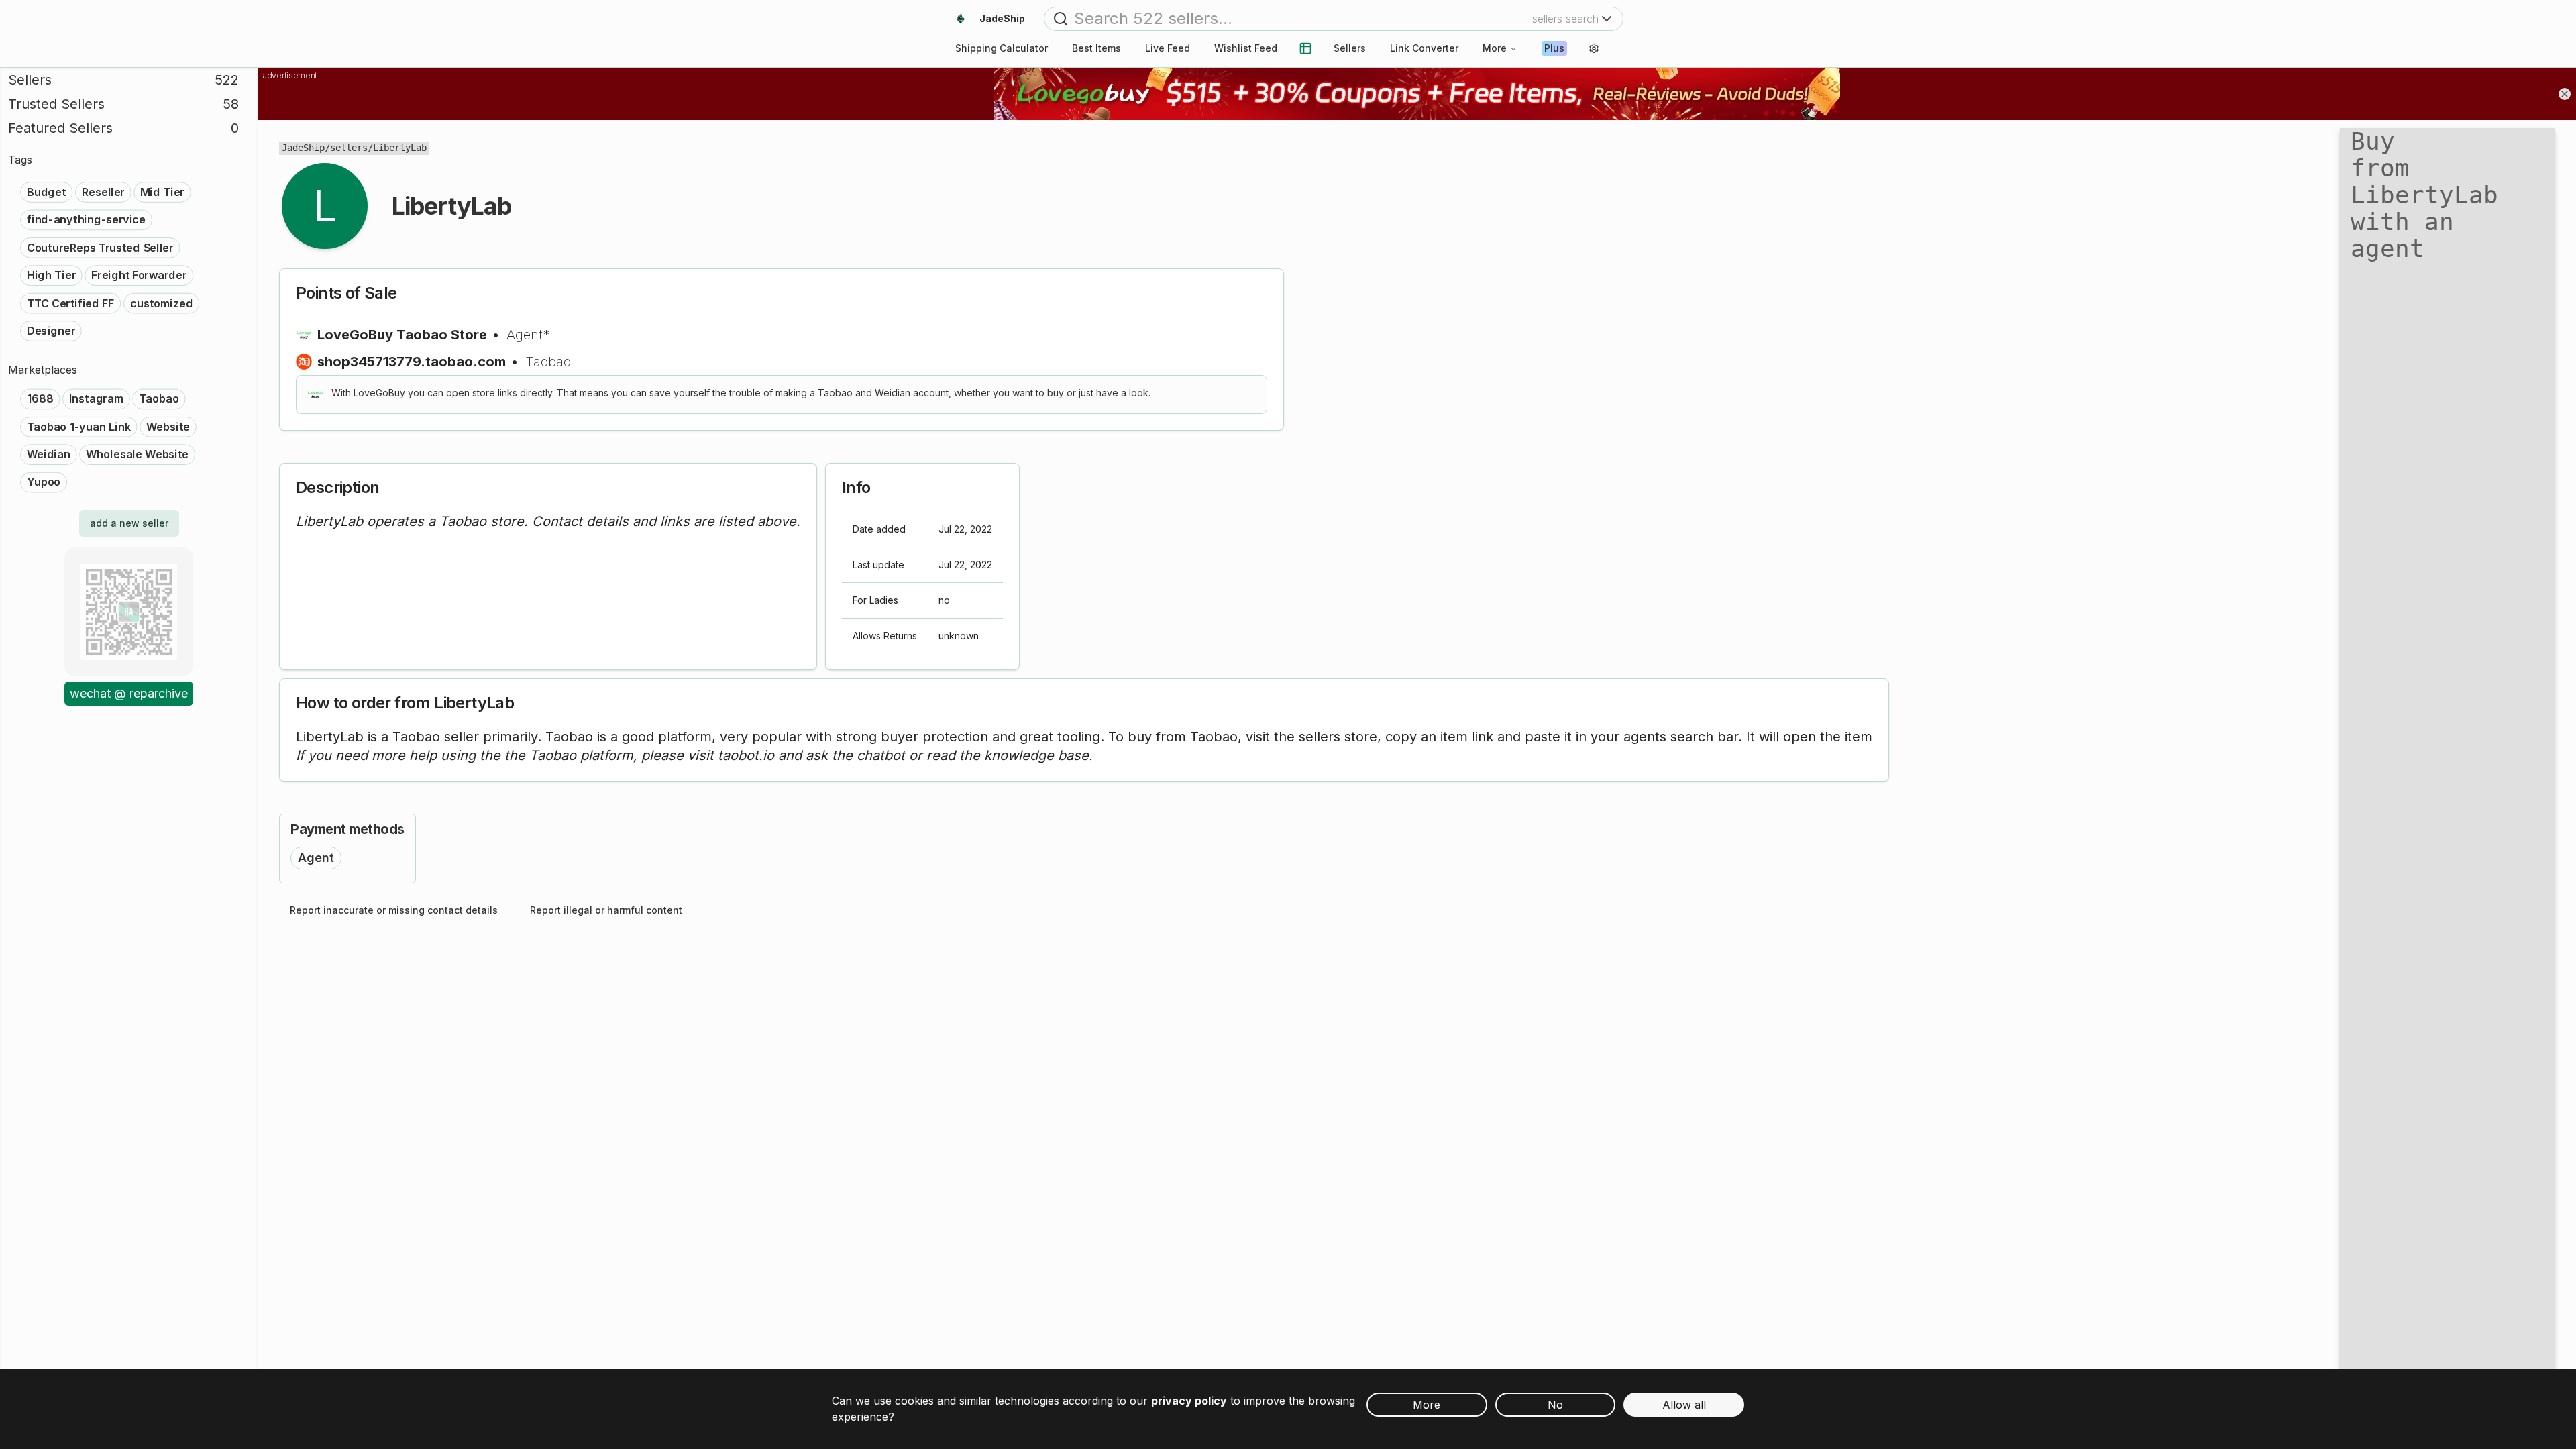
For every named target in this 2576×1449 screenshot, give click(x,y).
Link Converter (1424, 48)
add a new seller (129, 523)
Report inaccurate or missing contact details (394, 910)
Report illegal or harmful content (606, 910)
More (1495, 48)
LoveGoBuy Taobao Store (402, 335)
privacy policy (1189, 1401)
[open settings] (1594, 48)
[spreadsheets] (1305, 48)
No (1555, 1405)
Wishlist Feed (1246, 48)
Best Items (1096, 48)
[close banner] (2565, 94)
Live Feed (1168, 48)
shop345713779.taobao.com (412, 362)
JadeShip (303, 148)
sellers (349, 148)
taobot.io (746, 755)
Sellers (1350, 48)
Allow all (1684, 1405)
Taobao (548, 362)
